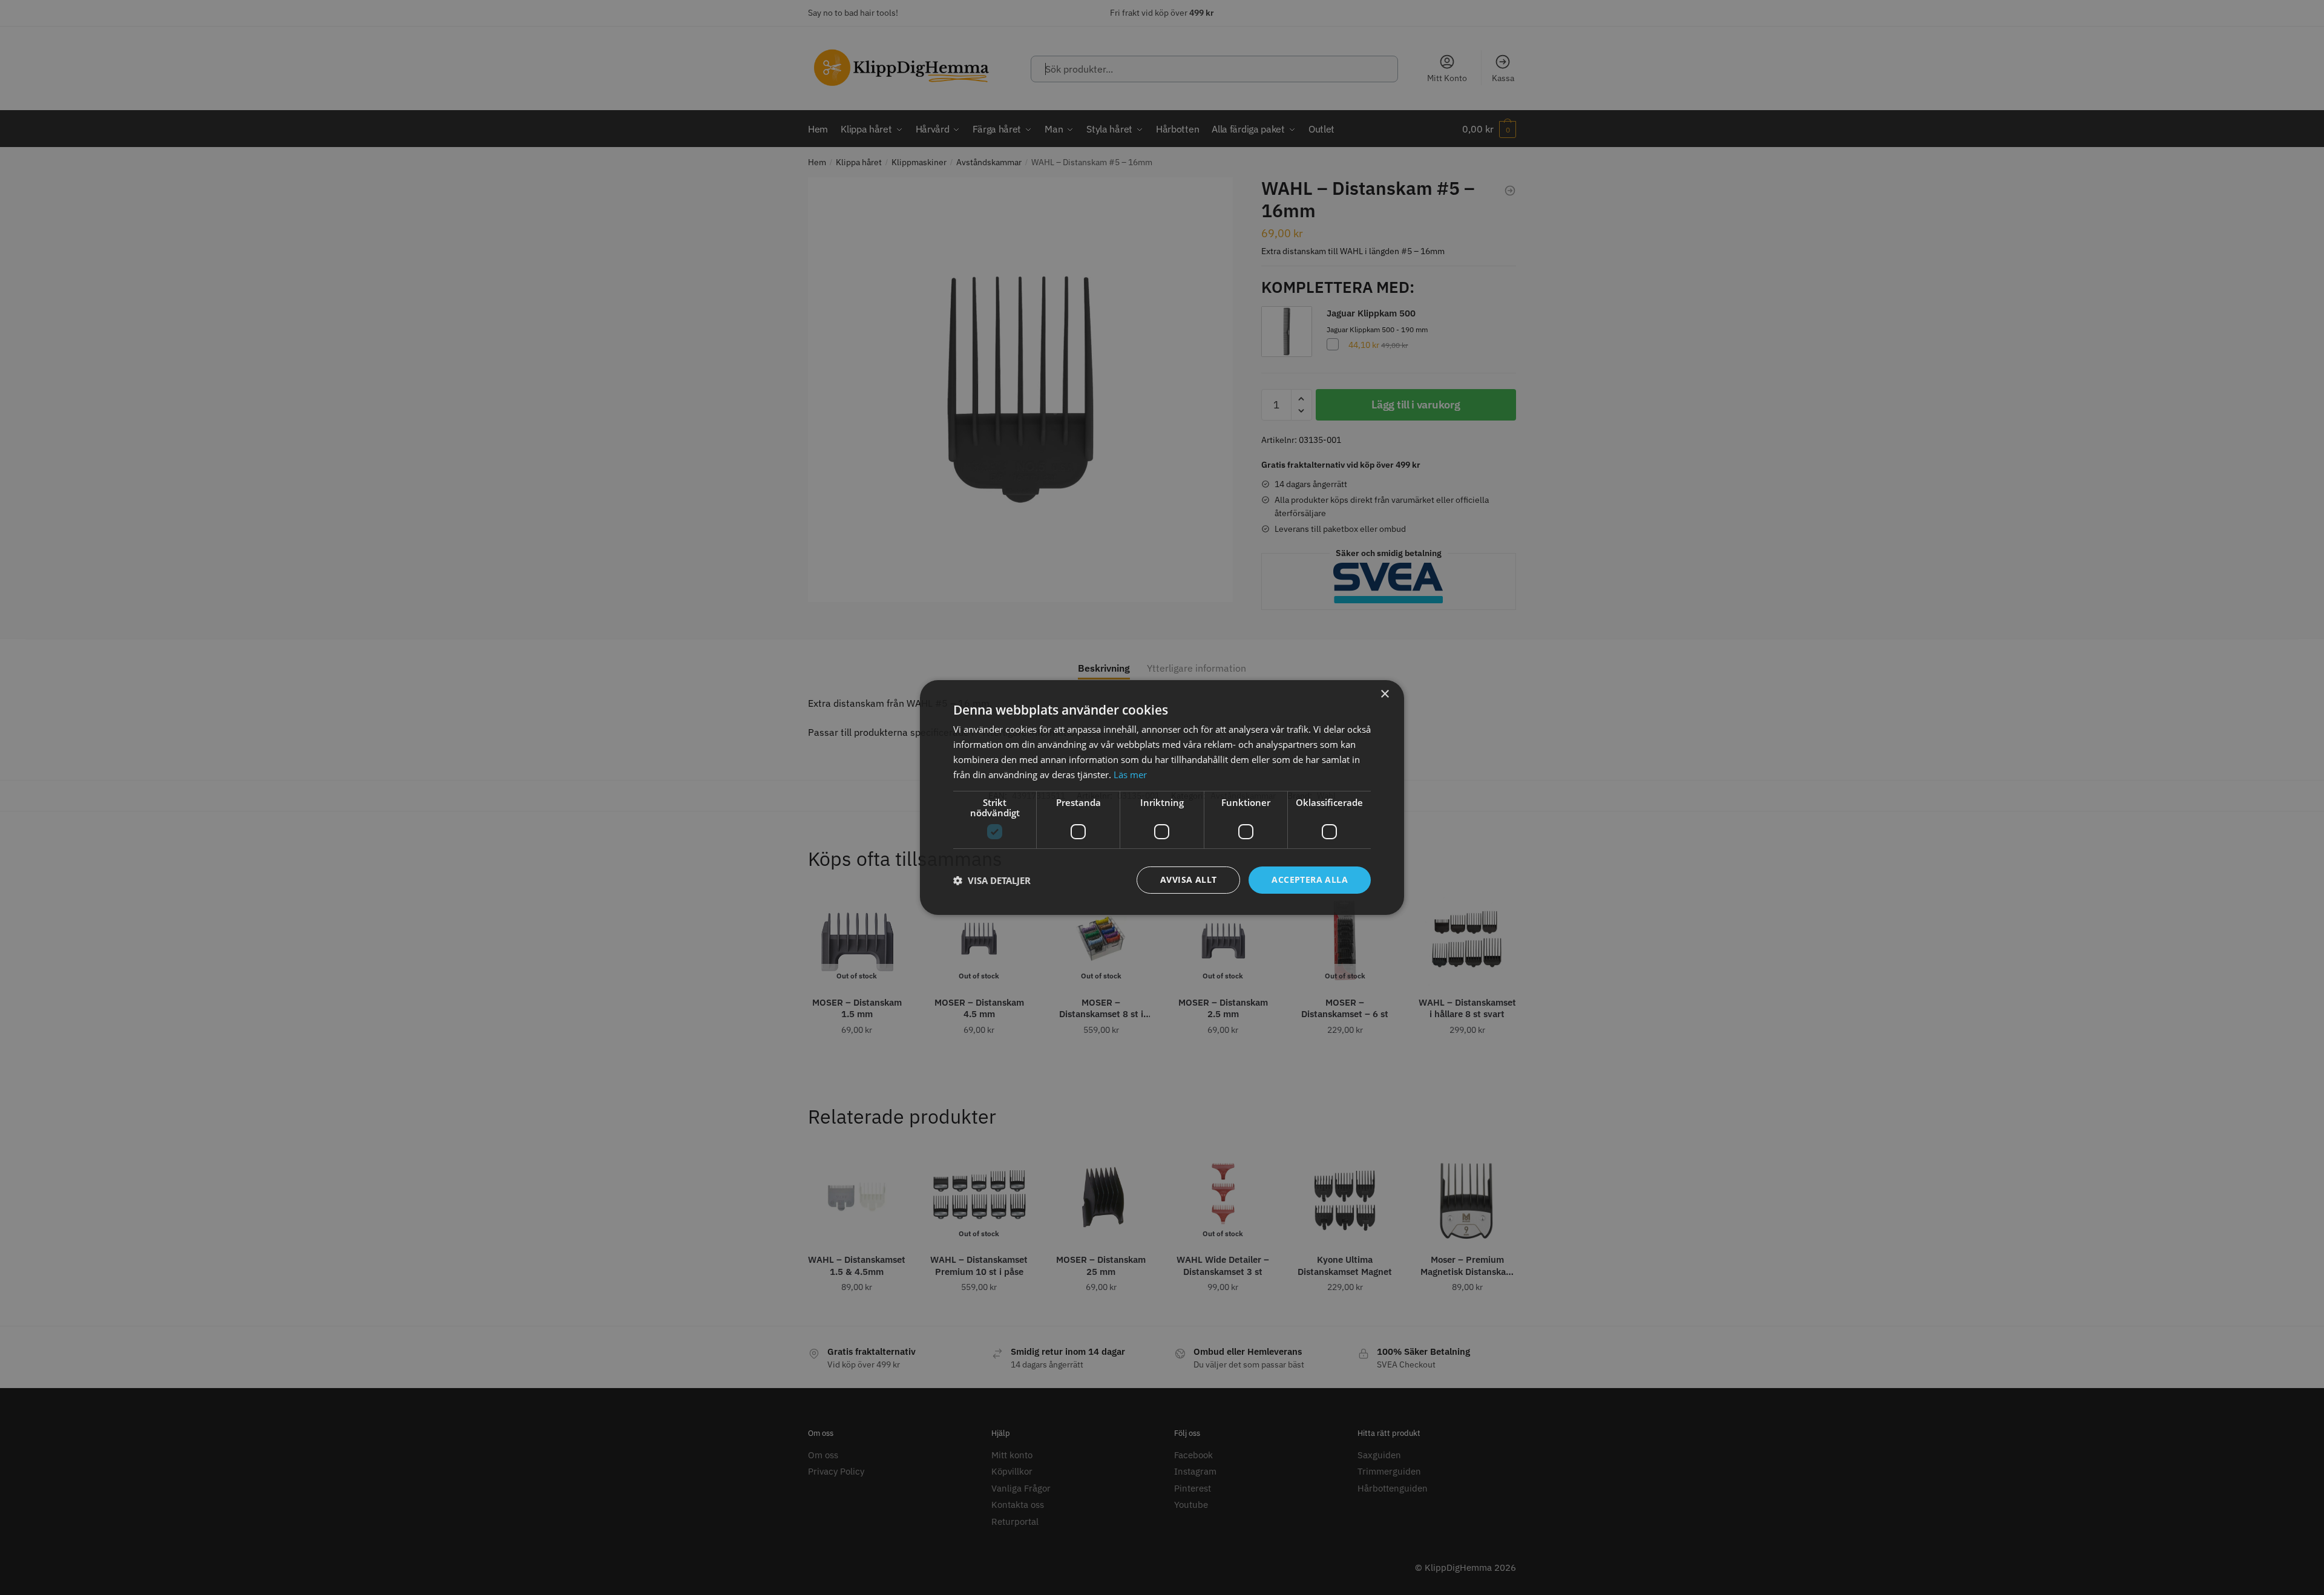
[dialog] (1162, 798)
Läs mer (1130, 775)
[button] (992, 880)
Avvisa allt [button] (1188, 879)
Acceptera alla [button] (1310, 879)
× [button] (1384, 694)
